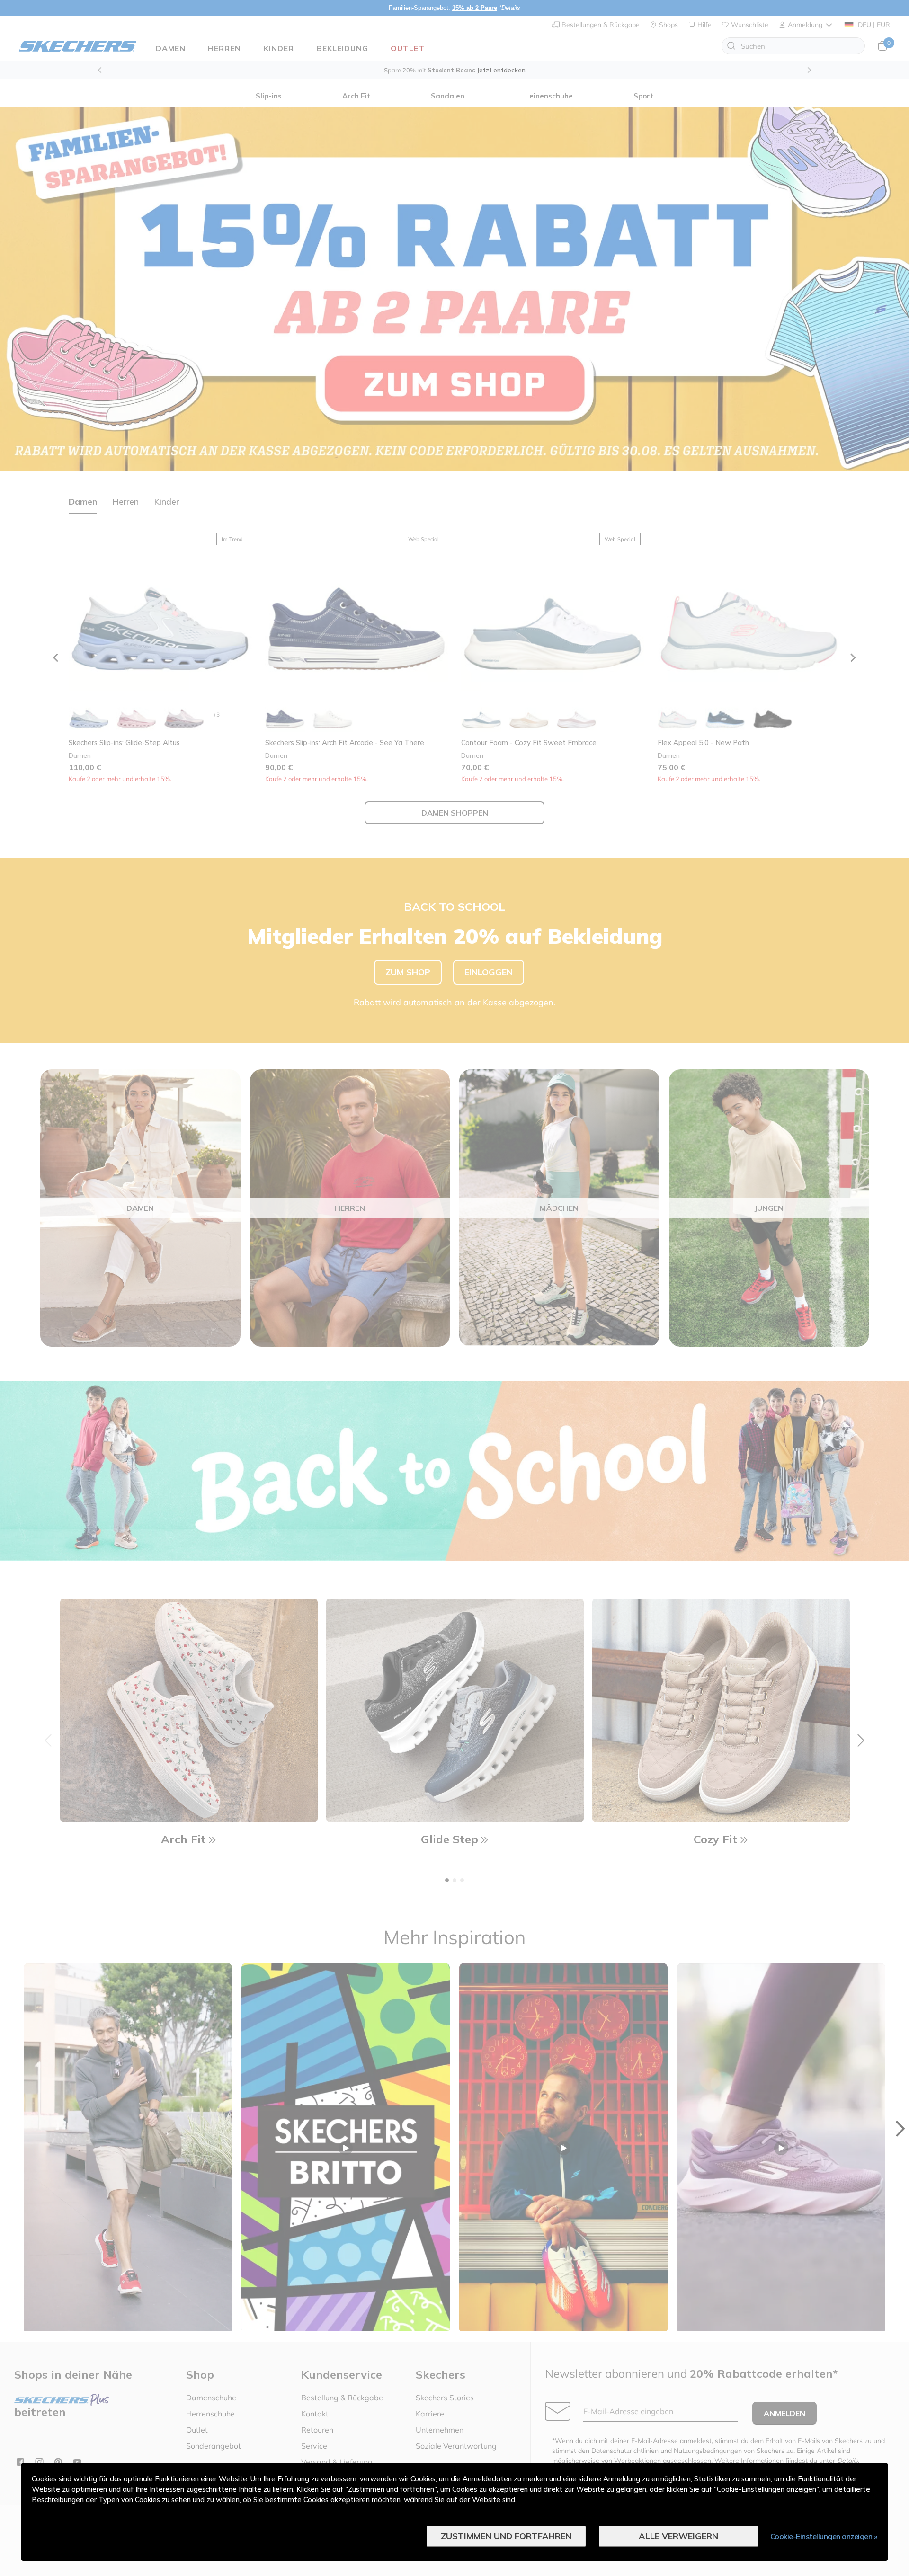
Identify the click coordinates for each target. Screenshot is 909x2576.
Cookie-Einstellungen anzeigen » (824, 2536)
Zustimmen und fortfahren (506, 2536)
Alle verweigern (678, 2536)
